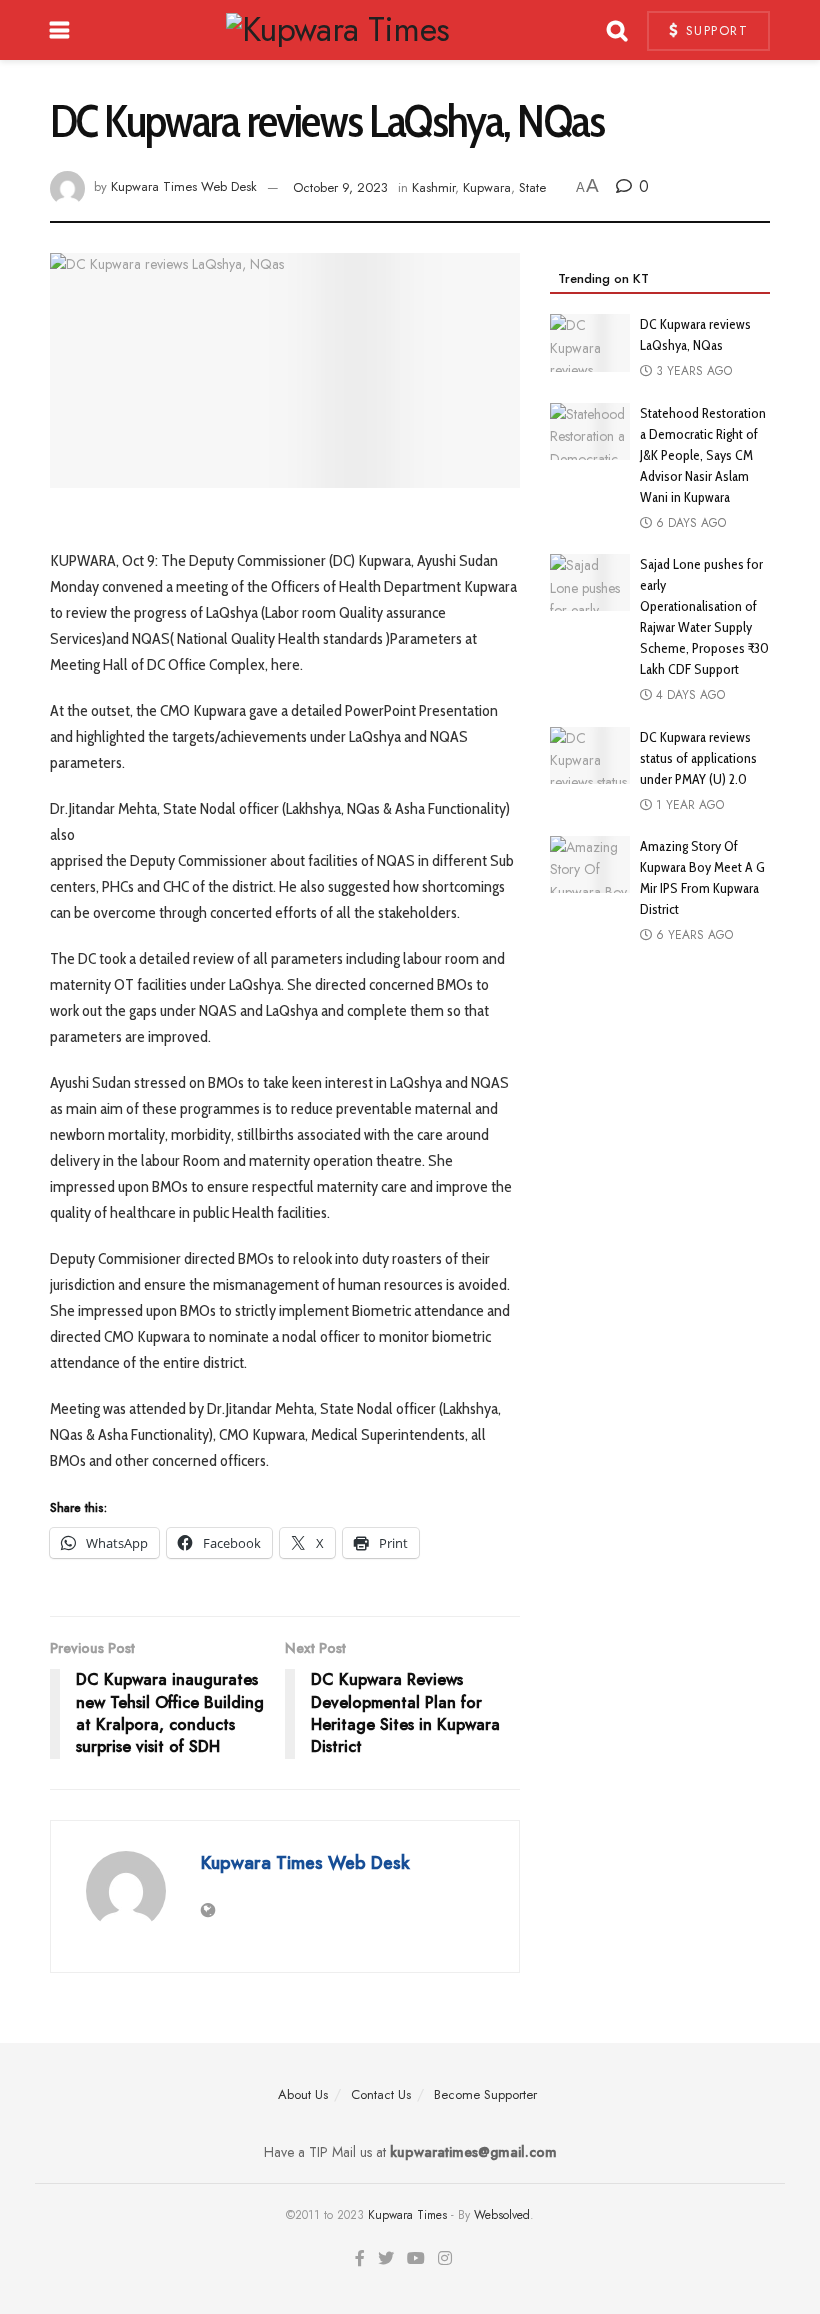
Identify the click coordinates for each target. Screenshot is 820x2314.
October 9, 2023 (340, 187)
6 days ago (689, 523)
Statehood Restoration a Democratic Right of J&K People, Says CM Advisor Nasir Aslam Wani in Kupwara (703, 455)
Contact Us (381, 2094)
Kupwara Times (407, 2215)
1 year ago (688, 805)
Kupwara (487, 187)
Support (714, 30)
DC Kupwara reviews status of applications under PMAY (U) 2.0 (698, 758)
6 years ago (692, 935)
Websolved (502, 2215)
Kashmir (433, 187)
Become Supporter (485, 2094)
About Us (303, 2094)
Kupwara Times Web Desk (184, 187)
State (532, 187)
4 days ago (688, 695)
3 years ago (692, 371)
